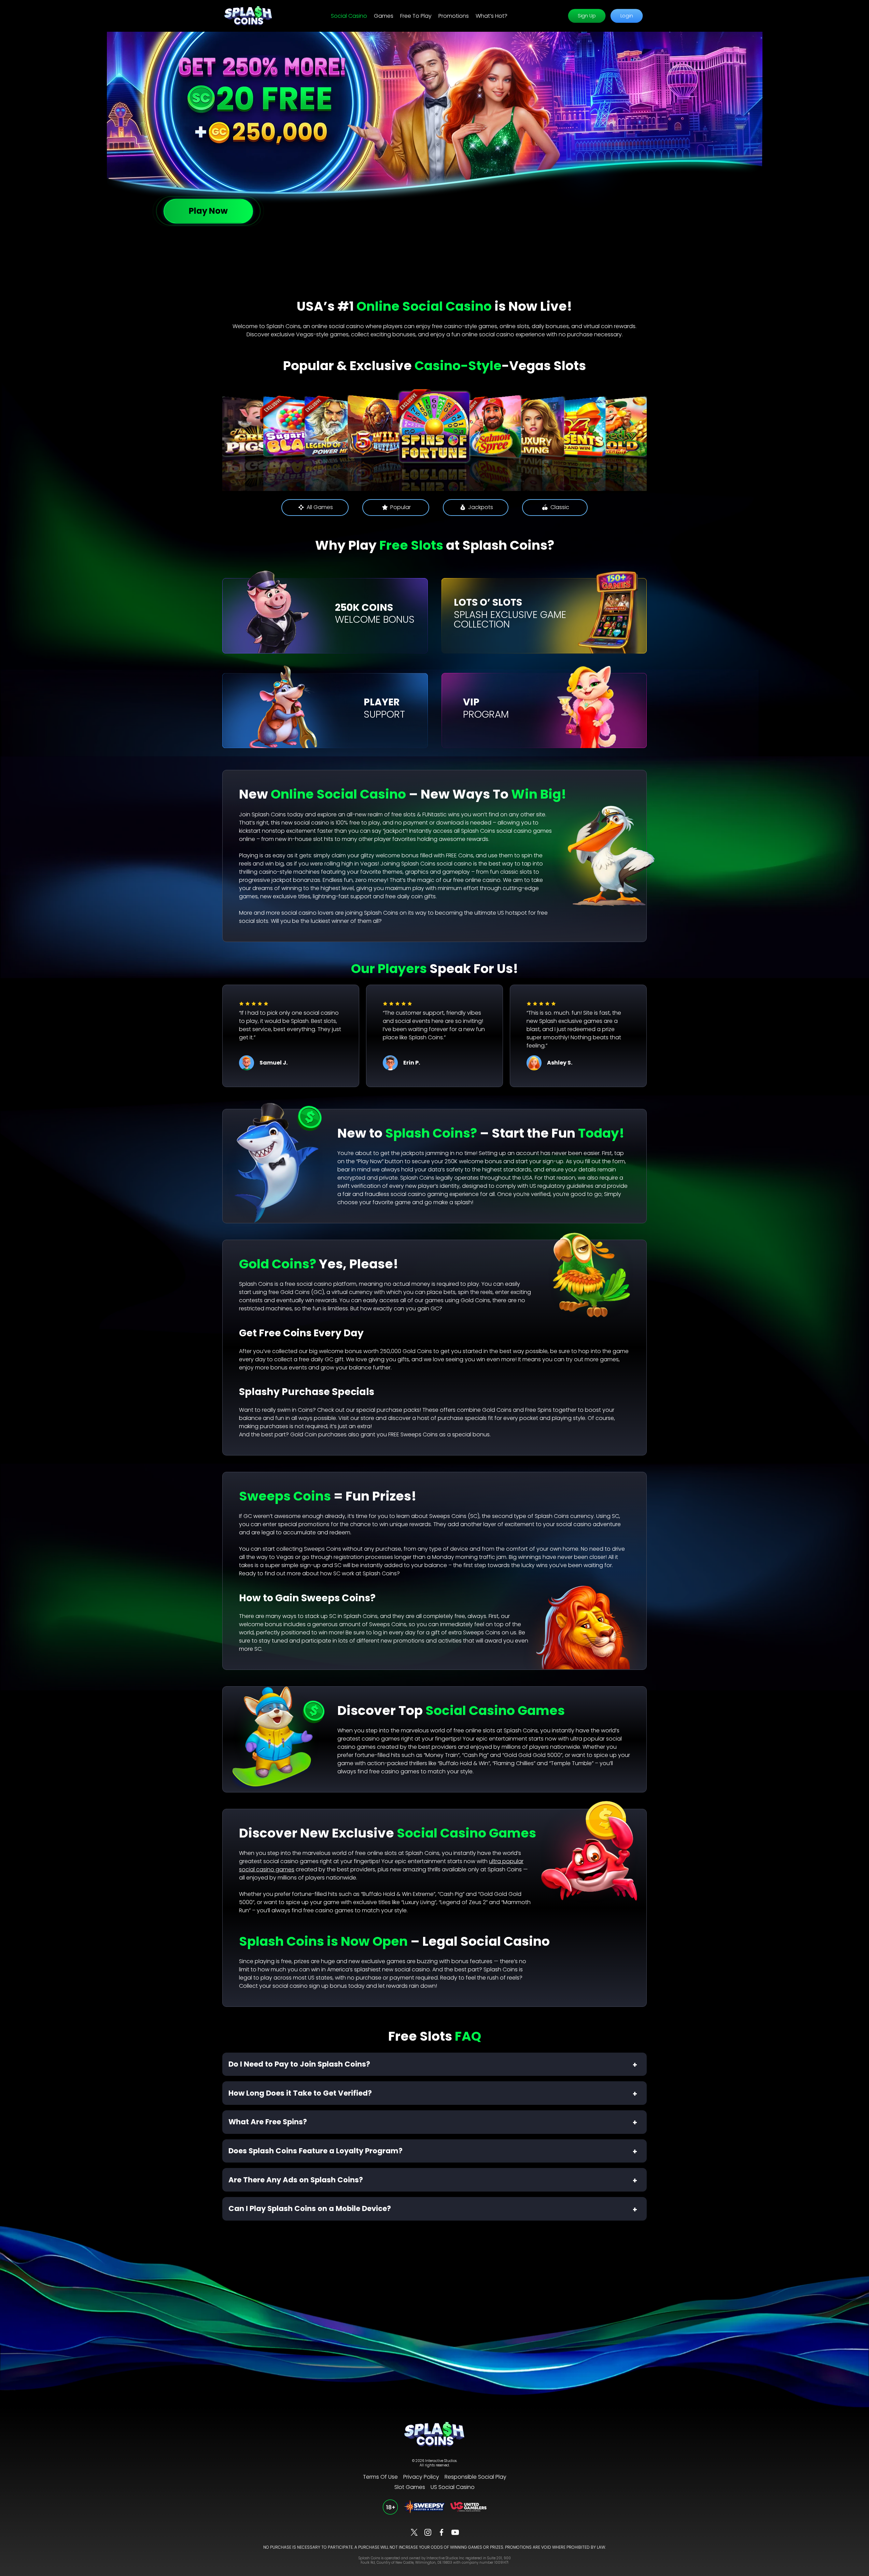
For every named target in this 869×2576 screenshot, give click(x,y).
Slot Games (410, 2487)
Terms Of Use (380, 2477)
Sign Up (587, 16)
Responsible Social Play (475, 2477)
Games (384, 16)
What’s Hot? (492, 16)
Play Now (208, 211)
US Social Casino (453, 2487)
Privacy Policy (421, 2477)
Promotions (454, 16)
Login (626, 16)
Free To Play (416, 16)
